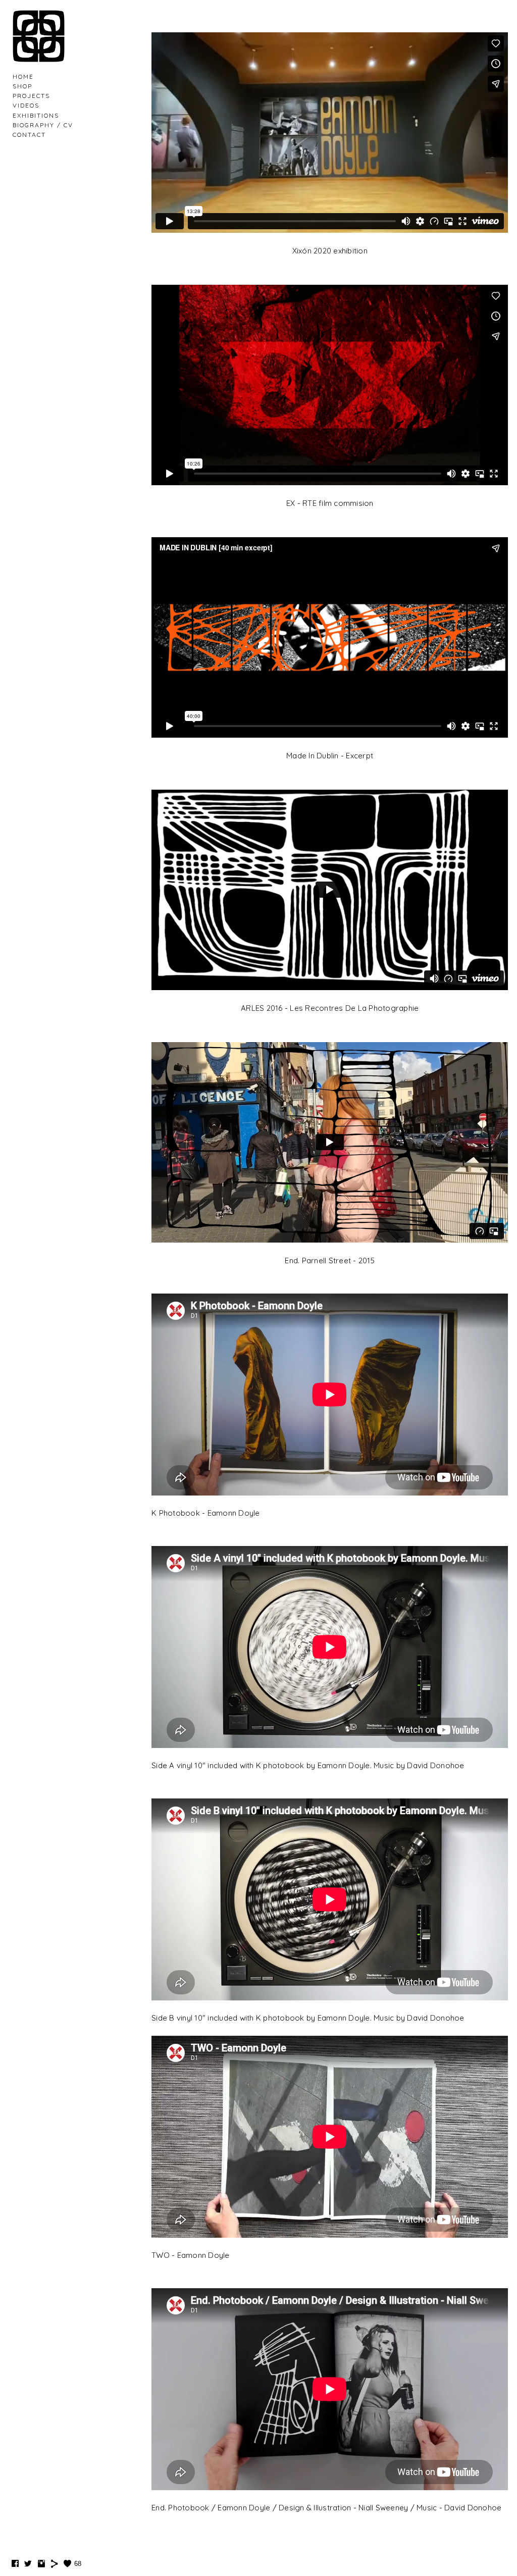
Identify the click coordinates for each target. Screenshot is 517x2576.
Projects (31, 96)
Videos (26, 105)
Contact (29, 135)
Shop (22, 86)
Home (23, 76)
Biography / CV (43, 125)
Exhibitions (36, 115)
